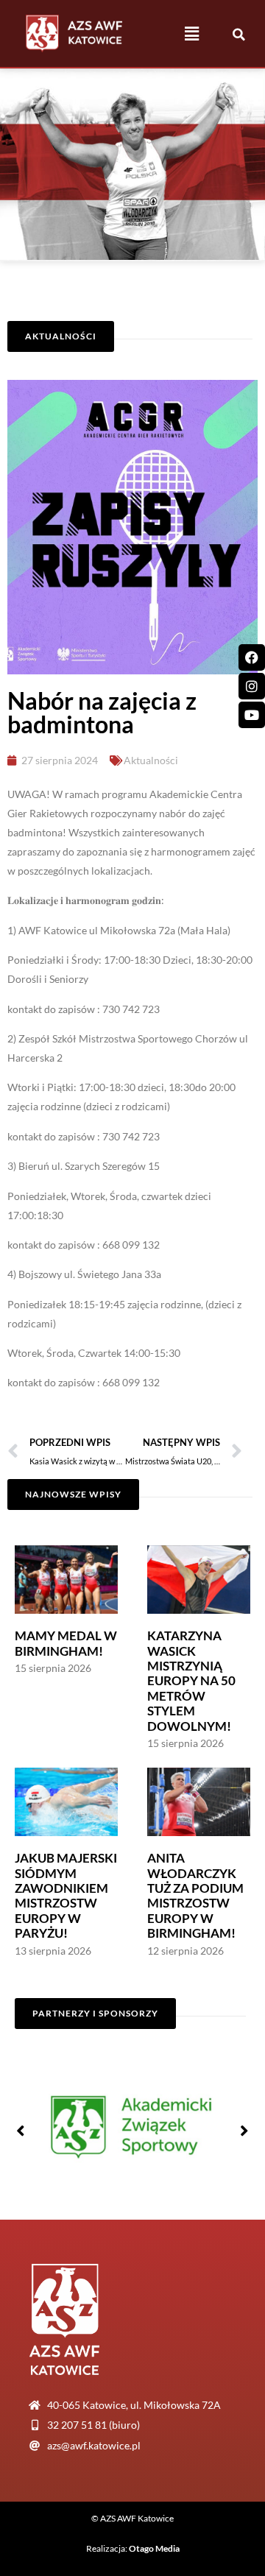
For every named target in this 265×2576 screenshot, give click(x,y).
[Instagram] (252, 686)
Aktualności (151, 760)
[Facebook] (252, 657)
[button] (192, 33)
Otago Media (154, 2548)
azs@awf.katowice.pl (94, 2445)
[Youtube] (252, 715)
